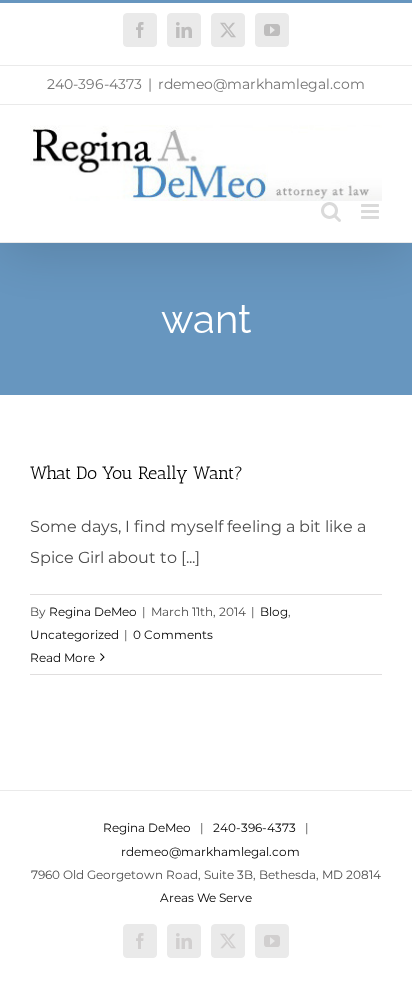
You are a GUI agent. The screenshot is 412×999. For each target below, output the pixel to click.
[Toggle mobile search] (331, 211)
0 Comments (173, 634)
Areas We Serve (206, 897)
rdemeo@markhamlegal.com (261, 84)
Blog (274, 611)
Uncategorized (74, 634)
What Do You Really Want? (136, 473)
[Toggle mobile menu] (371, 211)
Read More (62, 657)
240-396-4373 (94, 84)
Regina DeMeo (93, 611)
